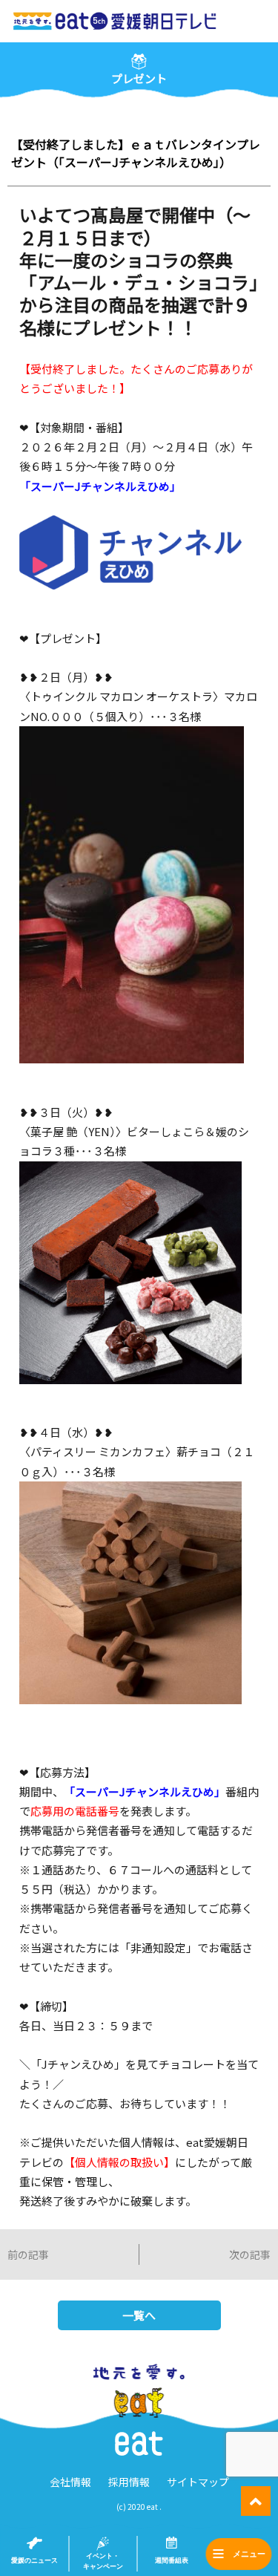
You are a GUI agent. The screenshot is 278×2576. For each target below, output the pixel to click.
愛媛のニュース (34, 2560)
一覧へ (139, 2315)
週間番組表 (172, 2560)
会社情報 (70, 2482)
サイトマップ (198, 2482)
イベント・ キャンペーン (103, 2561)
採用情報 (129, 2482)
